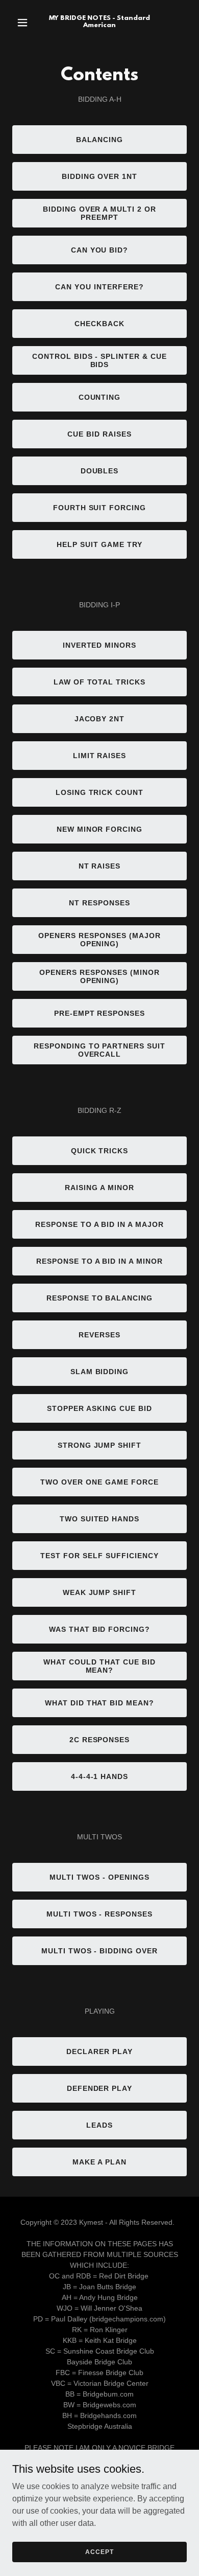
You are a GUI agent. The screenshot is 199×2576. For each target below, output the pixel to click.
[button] (25, 22)
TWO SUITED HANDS (100, 1519)
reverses (99, 1335)
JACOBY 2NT (100, 719)
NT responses (99, 903)
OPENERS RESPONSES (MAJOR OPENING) (99, 940)
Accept (99, 2551)
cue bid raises (99, 434)
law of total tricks (100, 682)
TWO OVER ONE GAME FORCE (99, 1482)
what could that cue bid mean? (99, 1666)
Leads (99, 2125)
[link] (99, 24)
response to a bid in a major (100, 1224)
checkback (99, 324)
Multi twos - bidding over (100, 1951)
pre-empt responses (100, 1013)
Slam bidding (100, 1372)
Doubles (100, 471)
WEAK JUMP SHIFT (100, 1592)
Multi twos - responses (100, 1914)
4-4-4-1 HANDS (100, 1776)
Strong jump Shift (100, 1445)
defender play (100, 2088)
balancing (100, 140)
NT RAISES (100, 866)
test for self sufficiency (99, 1556)
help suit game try (99, 544)
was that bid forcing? (100, 1629)
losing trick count (100, 792)
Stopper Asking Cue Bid (99, 1408)
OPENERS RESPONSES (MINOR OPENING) (99, 976)
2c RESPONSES (100, 1740)
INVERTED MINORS (100, 645)
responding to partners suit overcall (100, 1050)
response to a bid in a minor (100, 1261)
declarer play (99, 2051)
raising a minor (99, 1188)
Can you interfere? (99, 287)
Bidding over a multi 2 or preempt (100, 213)
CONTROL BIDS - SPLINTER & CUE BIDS (100, 360)
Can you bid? (100, 250)
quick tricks (100, 1151)
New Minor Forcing (100, 829)
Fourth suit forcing (100, 508)
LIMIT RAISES (100, 756)
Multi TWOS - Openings (99, 1877)
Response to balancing (100, 1298)
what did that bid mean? (100, 1703)
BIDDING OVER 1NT (100, 176)
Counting (100, 397)
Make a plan (99, 2162)
